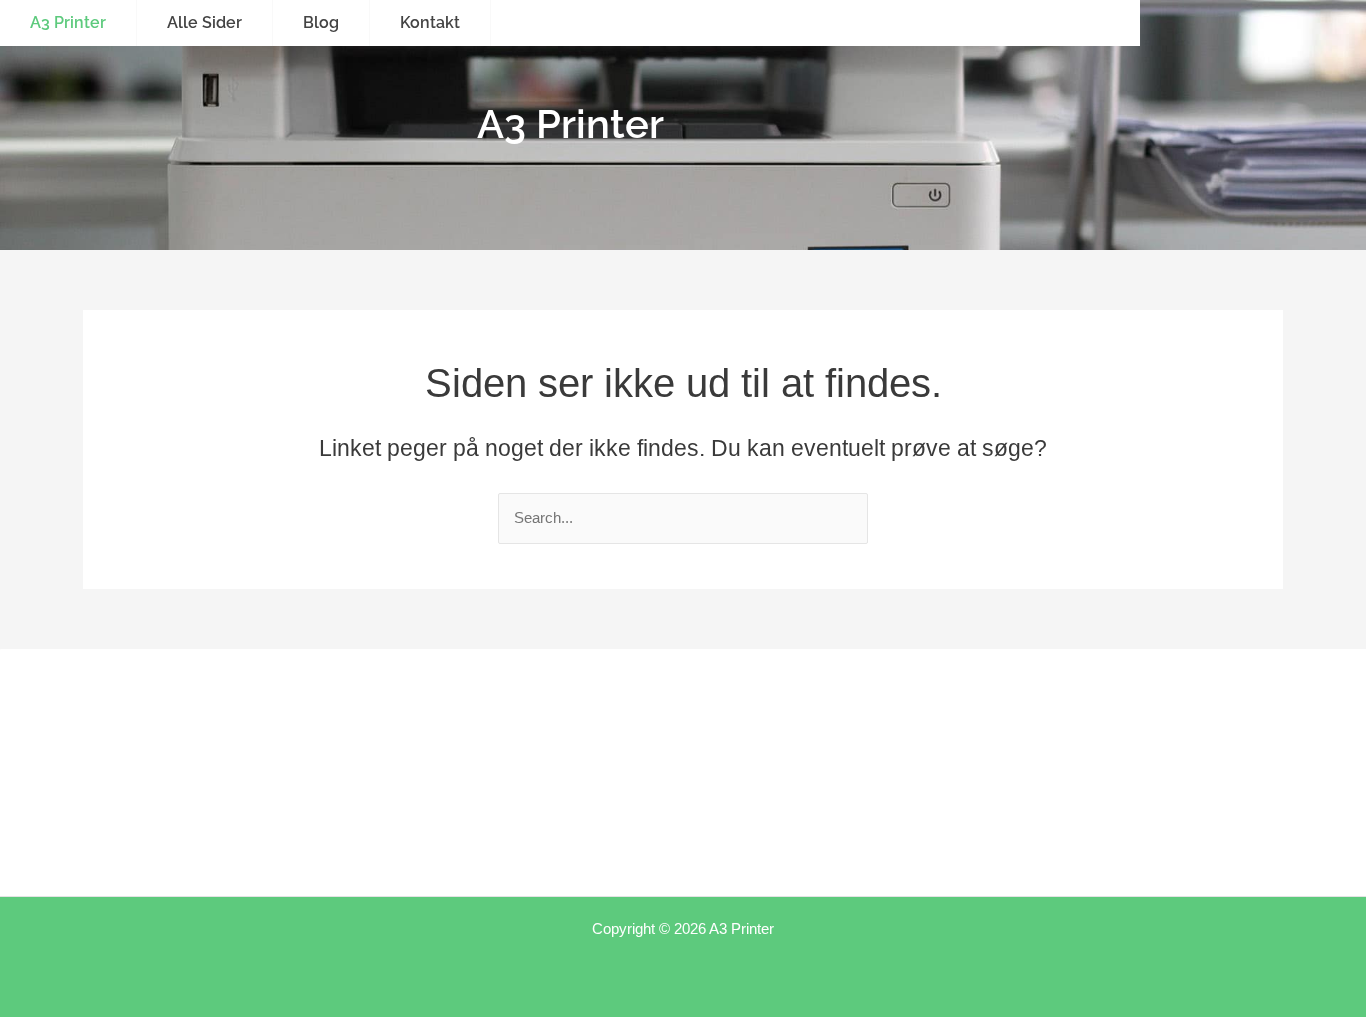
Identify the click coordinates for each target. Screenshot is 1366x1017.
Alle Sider (204, 22)
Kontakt (430, 22)
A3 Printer (68, 22)
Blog (321, 22)
